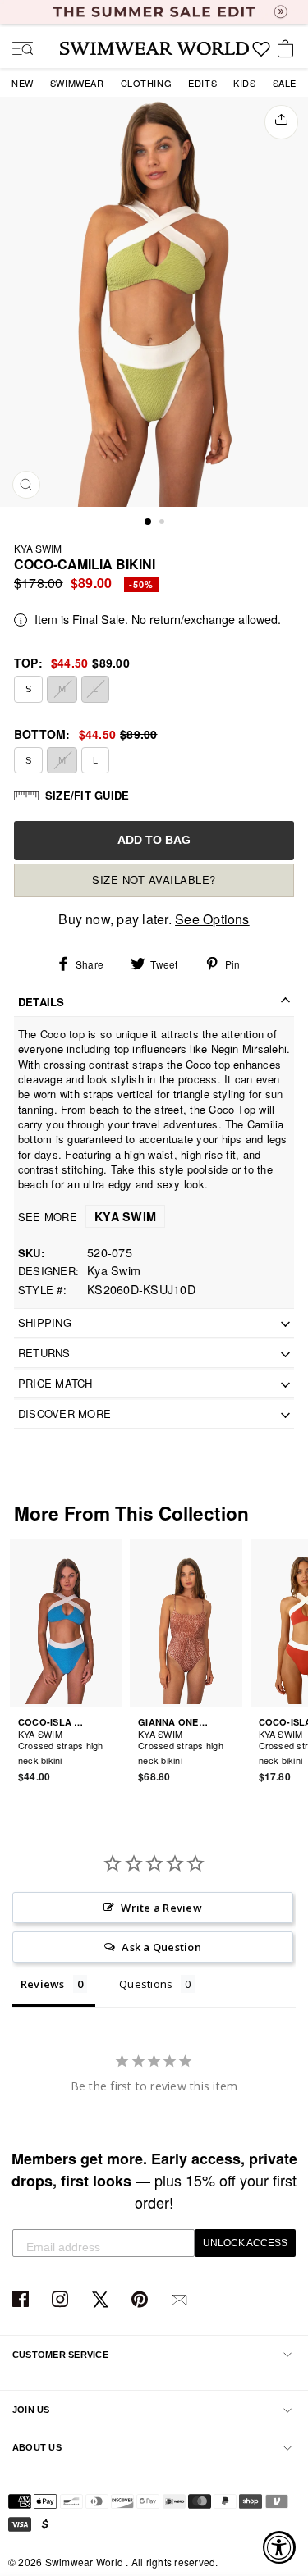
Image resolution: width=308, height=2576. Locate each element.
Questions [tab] (146, 1984)
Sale (285, 83)
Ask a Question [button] (161, 1947)
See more (87, 1217)
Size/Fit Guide (87, 795)
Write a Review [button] (161, 1908)
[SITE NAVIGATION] (16, 50)
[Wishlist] (261, 55)
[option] (154, 302)
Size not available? (154, 880)
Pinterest (142, 2300)
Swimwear (77, 83)
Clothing (147, 83)
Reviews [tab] (43, 1984)
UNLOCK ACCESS (245, 2243)
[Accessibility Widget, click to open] (279, 2547)
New (23, 83)
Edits (202, 83)
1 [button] (149, 522)
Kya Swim (38, 548)
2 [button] (163, 523)
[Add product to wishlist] (112, 1750)
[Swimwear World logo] (154, 48)
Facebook (23, 2300)
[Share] (281, 122)
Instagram (62, 2300)
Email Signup (181, 2300)
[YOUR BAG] (288, 50)
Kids (244, 83)
